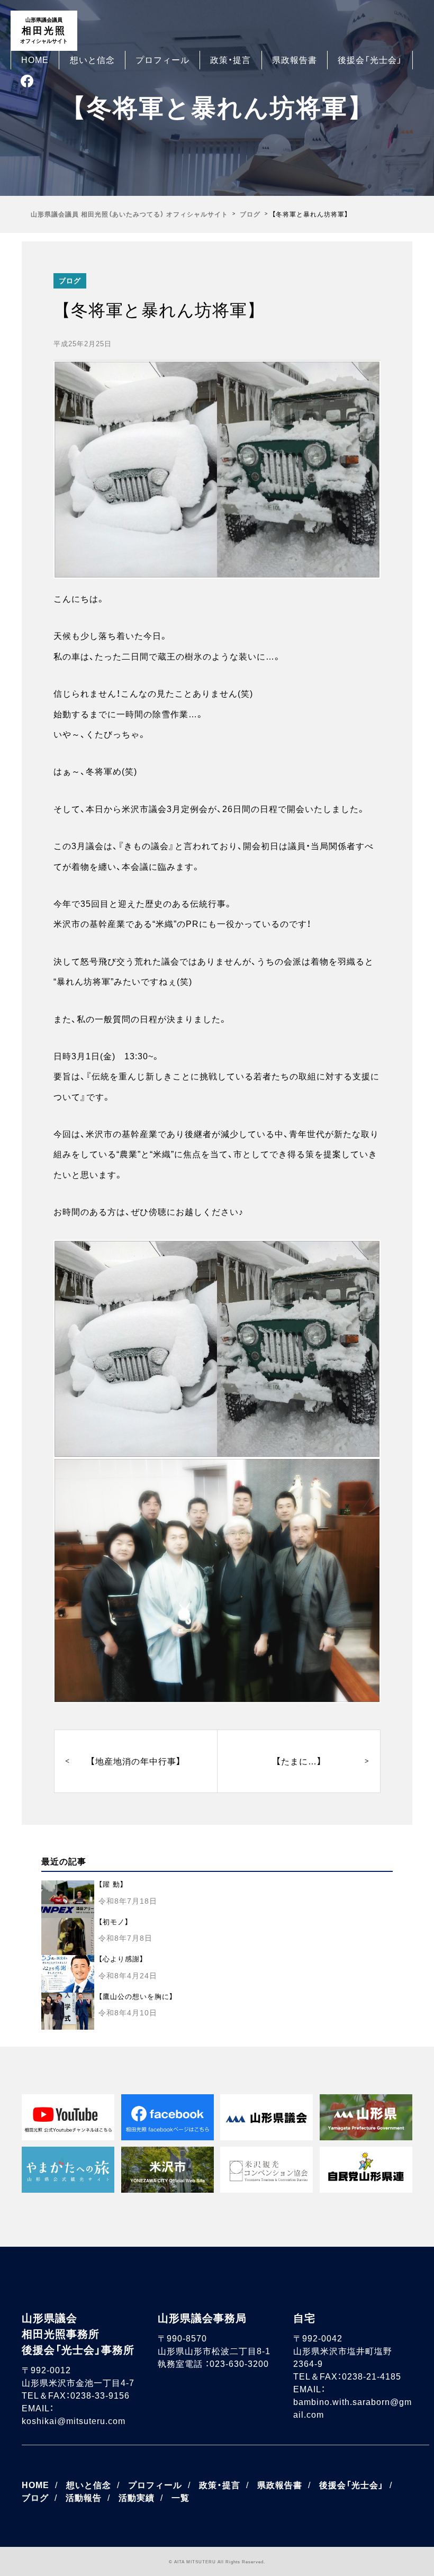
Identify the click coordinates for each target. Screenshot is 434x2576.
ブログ (70, 281)
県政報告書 (295, 60)
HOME (35, 60)
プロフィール (162, 60)
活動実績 (137, 2498)
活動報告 (84, 2498)
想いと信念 (92, 60)
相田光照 (44, 30)
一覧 (180, 2498)
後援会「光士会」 (370, 60)
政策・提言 (230, 60)
